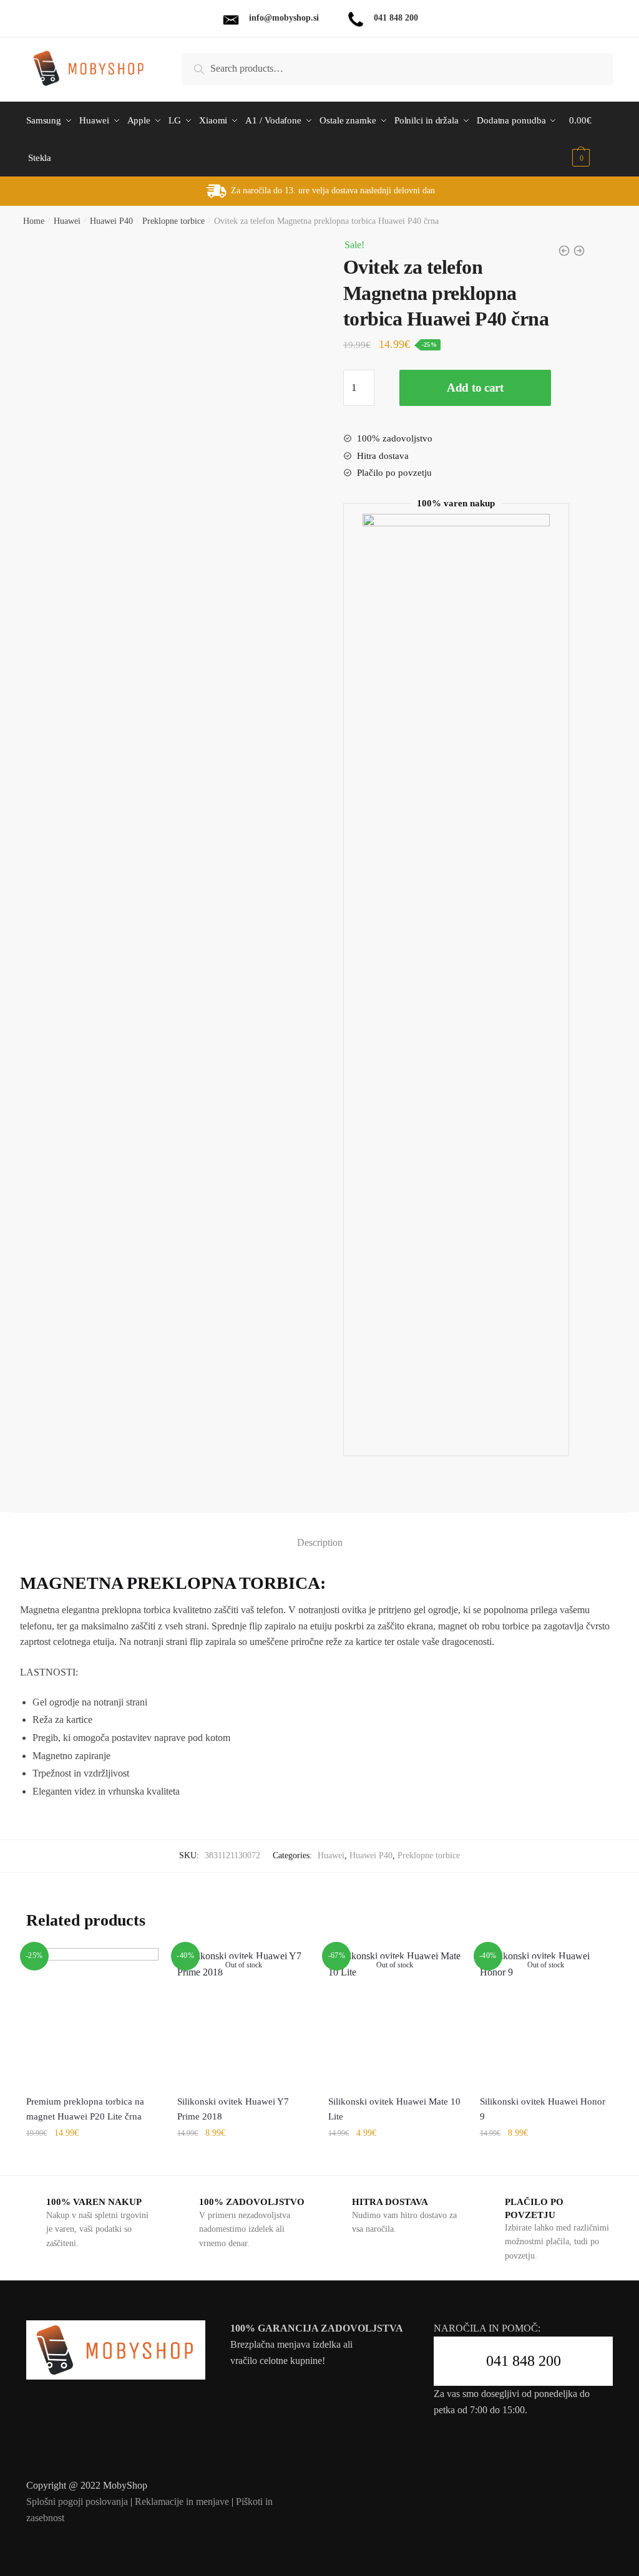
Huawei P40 (111, 221)
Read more (243, 2160)
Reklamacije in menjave (182, 2501)
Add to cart (475, 388)
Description (320, 1542)
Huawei (67, 221)
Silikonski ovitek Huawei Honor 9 (543, 2109)
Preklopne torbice (173, 221)
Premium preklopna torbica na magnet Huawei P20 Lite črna (85, 2109)
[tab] (320, 1532)
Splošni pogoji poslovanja (77, 2501)
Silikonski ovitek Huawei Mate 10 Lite (394, 2109)
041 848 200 (524, 2361)
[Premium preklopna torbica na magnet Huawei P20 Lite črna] (92, 2014)
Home (34, 221)
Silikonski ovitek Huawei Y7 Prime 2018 (233, 2109)
